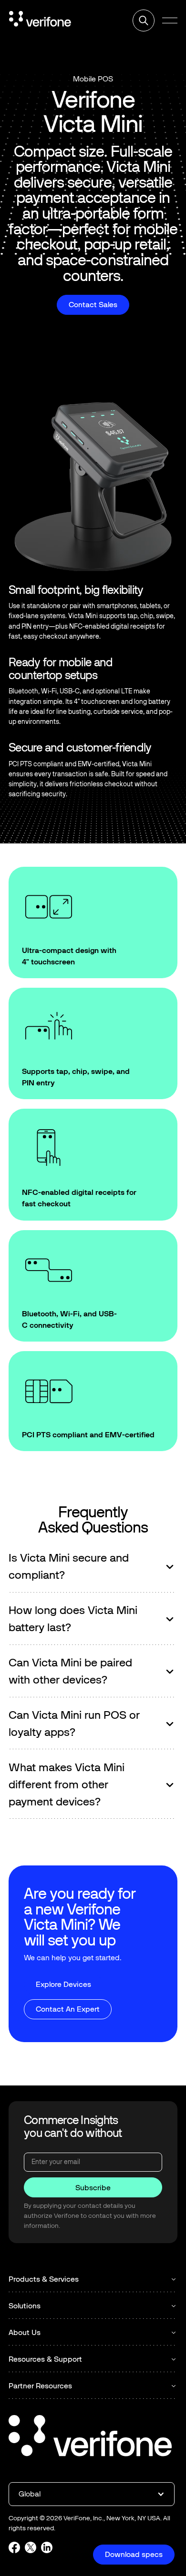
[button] (170, 20)
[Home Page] (40, 20)
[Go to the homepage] (90, 2437)
